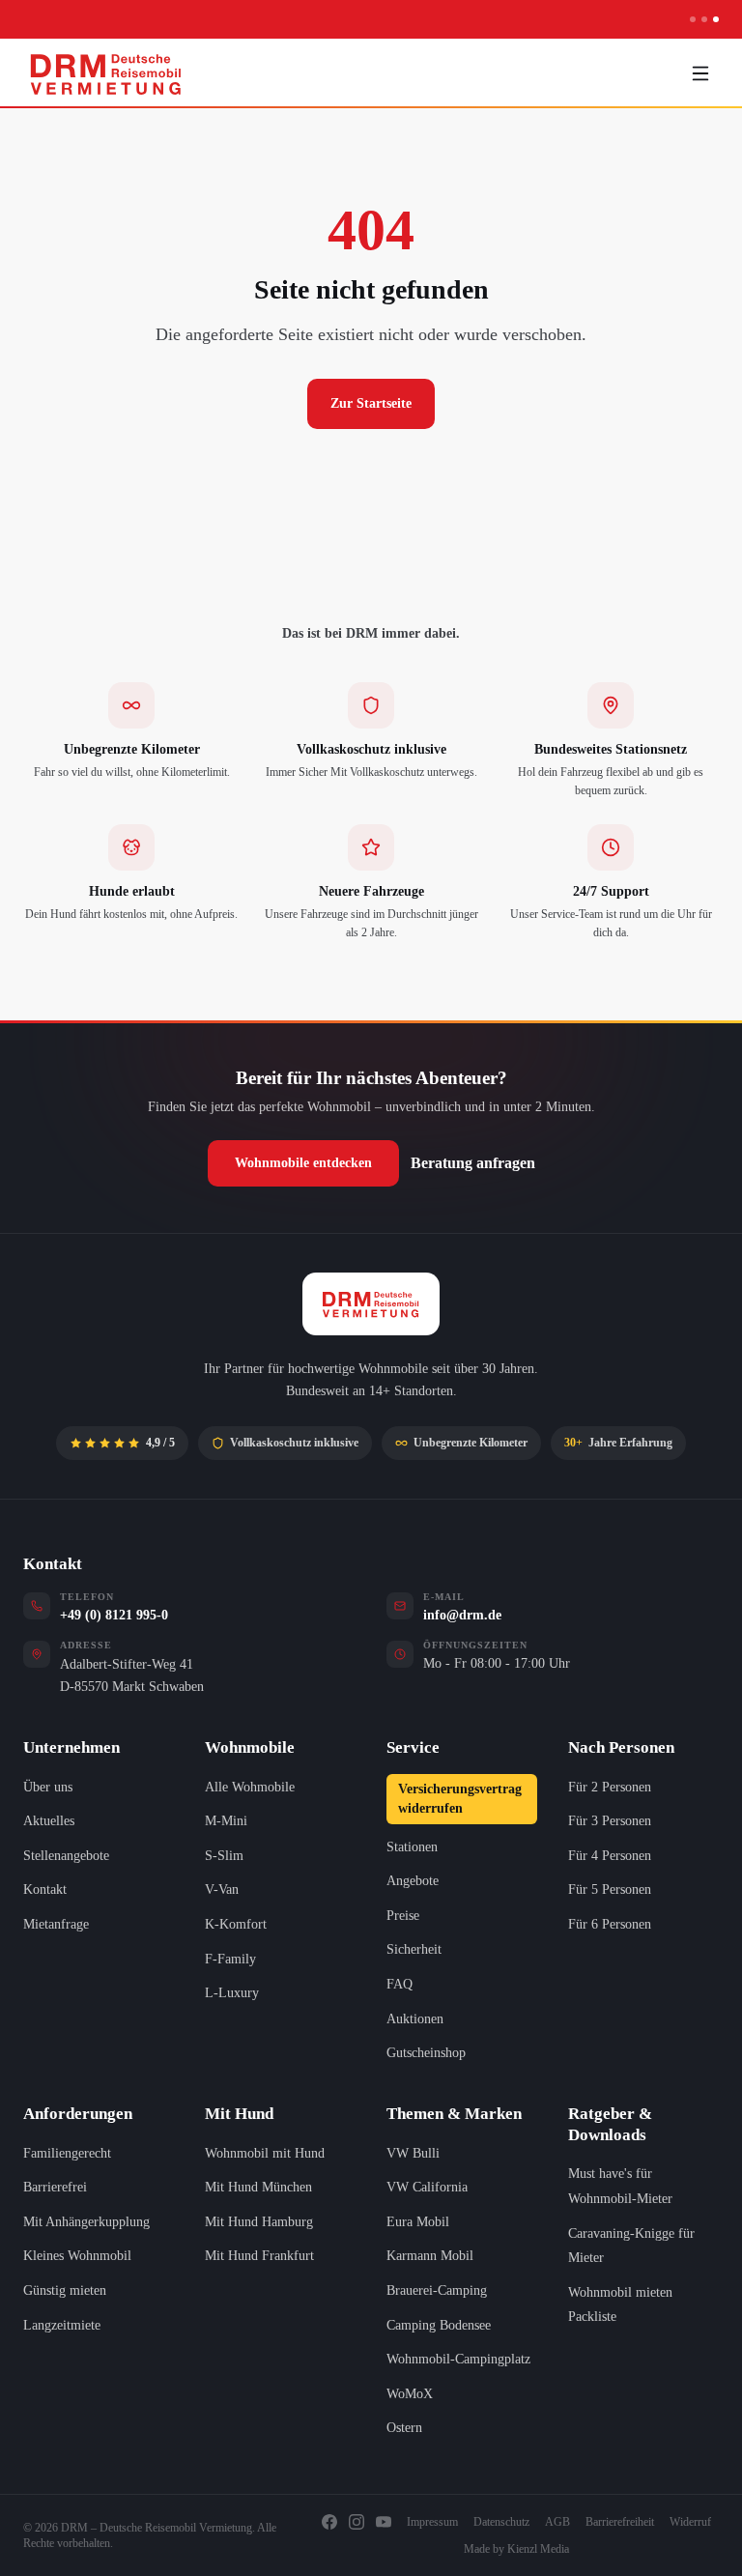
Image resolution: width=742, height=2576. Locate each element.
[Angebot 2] (704, 19)
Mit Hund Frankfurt (259, 2256)
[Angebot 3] (716, 19)
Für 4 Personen (610, 1856)
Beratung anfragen (473, 1163)
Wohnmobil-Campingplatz (458, 2359)
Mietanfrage (56, 1924)
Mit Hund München (258, 2187)
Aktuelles (49, 1821)
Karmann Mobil (430, 2256)
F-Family (230, 1959)
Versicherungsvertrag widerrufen (460, 1799)
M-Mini (226, 1821)
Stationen (412, 1847)
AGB (557, 2522)
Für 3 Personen (610, 1821)
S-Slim (224, 1856)
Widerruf (690, 2522)
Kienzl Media (538, 2549)
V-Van (222, 1889)
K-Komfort (236, 1924)
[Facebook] (329, 2522)
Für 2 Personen (610, 1787)
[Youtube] (384, 2522)
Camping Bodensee (439, 2325)
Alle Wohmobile (250, 1787)
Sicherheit (414, 1949)
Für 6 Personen (610, 1924)
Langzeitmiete (62, 2325)
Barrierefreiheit (620, 2522)
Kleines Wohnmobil (77, 2256)
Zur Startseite (371, 403)
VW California (427, 2187)
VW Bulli (413, 2153)
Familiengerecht (67, 2153)
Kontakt (45, 1889)
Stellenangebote (66, 1856)
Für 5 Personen (610, 1889)
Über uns (48, 1787)
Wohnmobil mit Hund (265, 2153)
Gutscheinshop (426, 2053)
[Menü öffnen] (700, 73)
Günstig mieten (65, 2290)
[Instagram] (357, 2522)
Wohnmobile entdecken (303, 1163)
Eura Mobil (418, 2222)
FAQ (400, 1984)
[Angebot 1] (693, 19)
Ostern (404, 2428)
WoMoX (410, 2394)
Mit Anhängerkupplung (86, 2222)
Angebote (413, 1881)
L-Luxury (232, 1993)
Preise (403, 1916)
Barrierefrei (55, 2187)
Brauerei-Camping (437, 2290)
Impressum (432, 2522)
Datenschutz (501, 2522)
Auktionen (415, 2019)
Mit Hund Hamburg (259, 2222)
